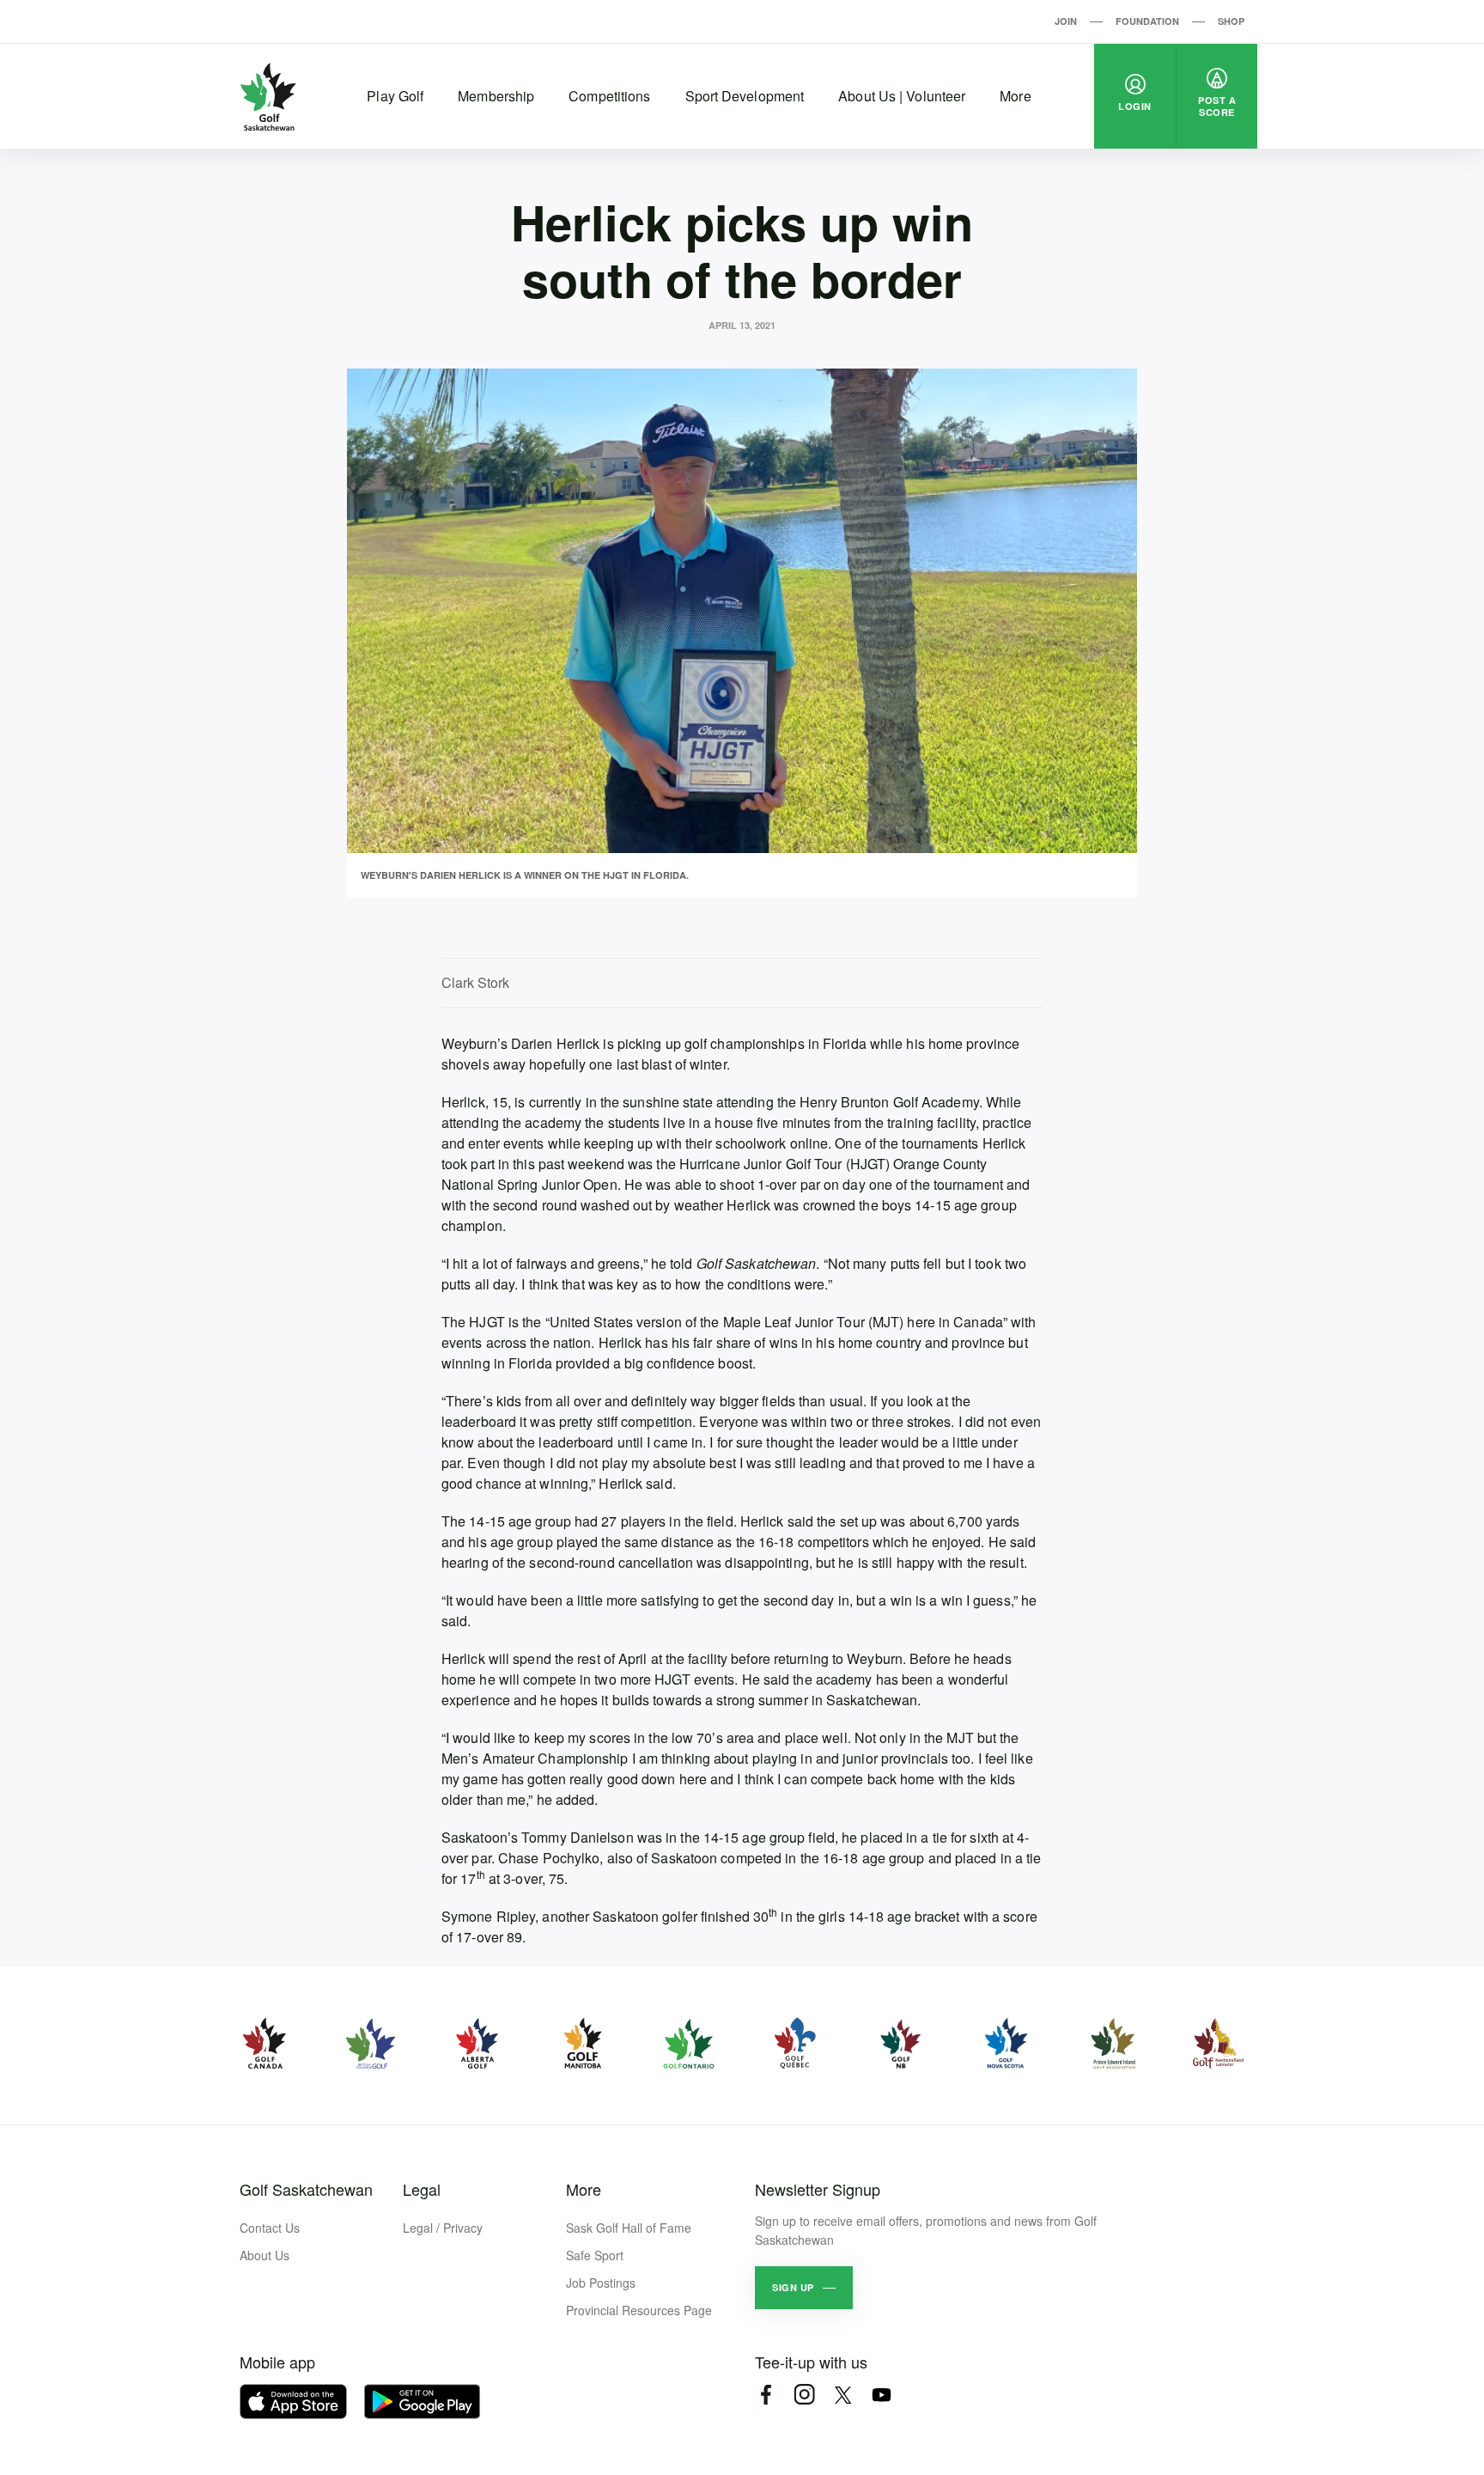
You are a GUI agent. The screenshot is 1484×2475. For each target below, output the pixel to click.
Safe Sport (595, 2255)
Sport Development (745, 96)
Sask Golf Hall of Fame (629, 2228)
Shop (1231, 21)
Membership (496, 96)
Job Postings (601, 2283)
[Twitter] (843, 2395)
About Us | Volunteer (902, 96)
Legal (422, 2189)
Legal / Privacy (443, 2228)
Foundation (1147, 21)
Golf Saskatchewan (306, 2189)
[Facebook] (766, 2395)
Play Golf (395, 96)
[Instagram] (804, 2395)
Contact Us (270, 2228)
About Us (265, 2255)
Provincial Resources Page (639, 2310)
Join (1066, 21)
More (1015, 96)
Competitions (609, 96)
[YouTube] (882, 2395)
